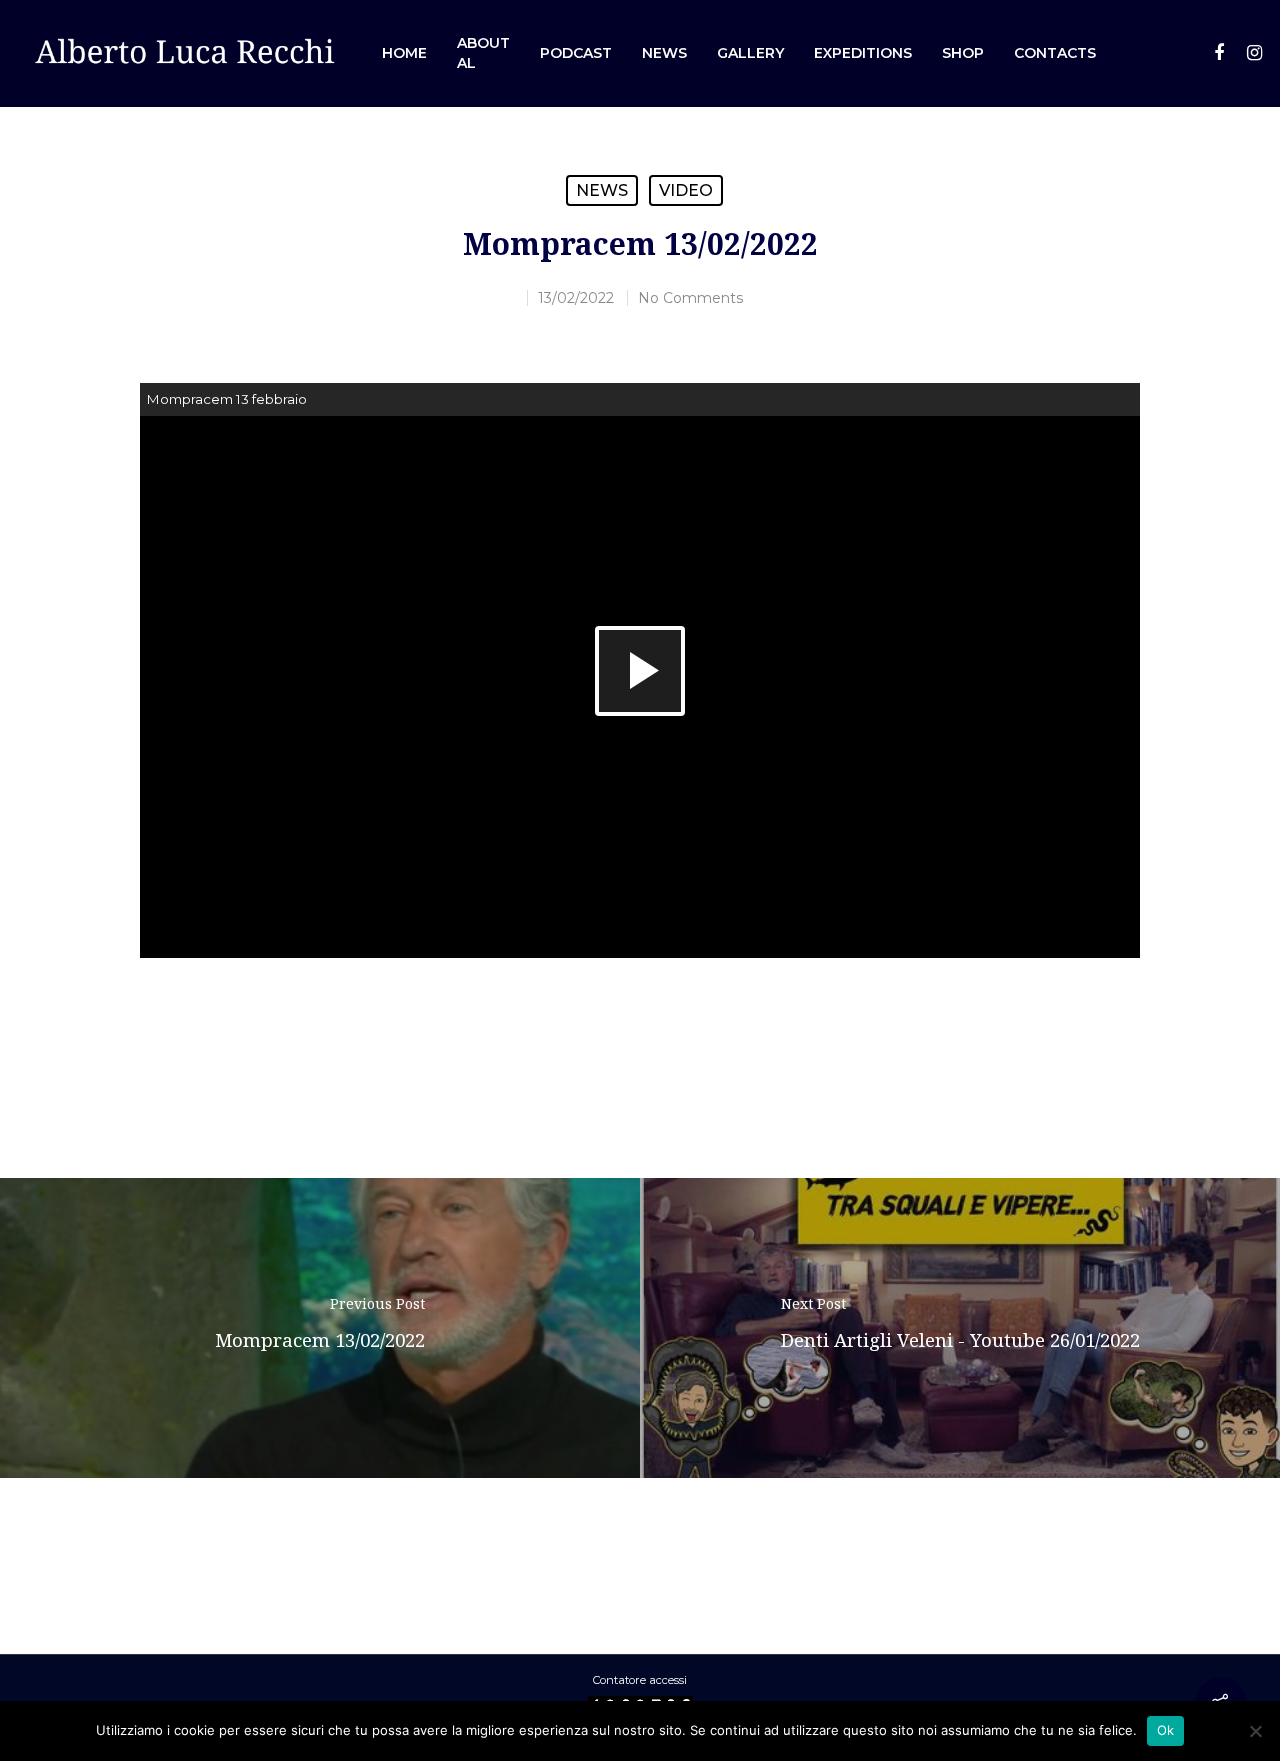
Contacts (1055, 53)
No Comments (690, 298)
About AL (483, 53)
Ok (1166, 1730)
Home (404, 53)
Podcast (576, 53)
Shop (963, 53)
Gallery (750, 53)
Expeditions (863, 53)
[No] (1255, 1731)
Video (686, 190)
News (664, 53)
